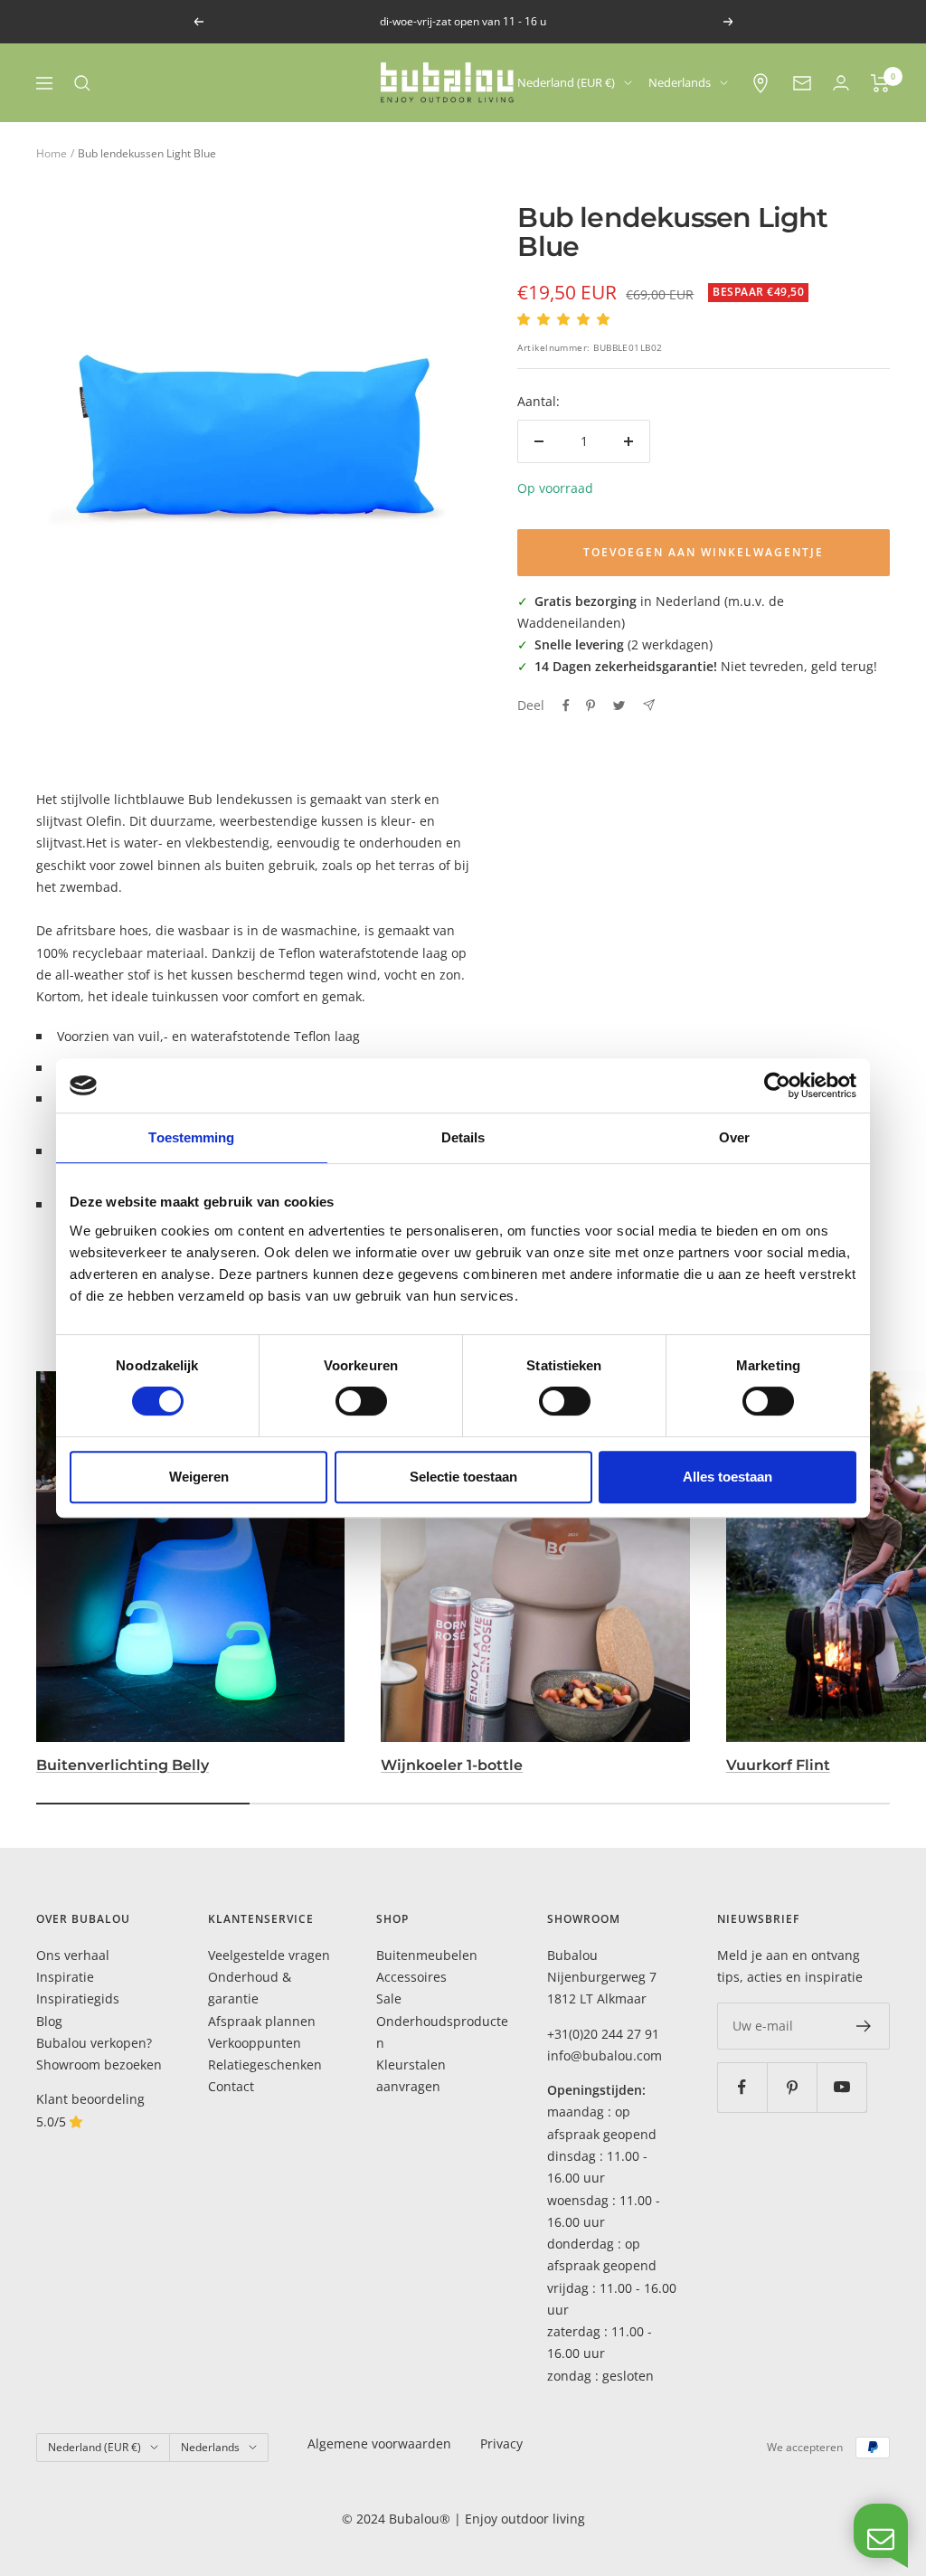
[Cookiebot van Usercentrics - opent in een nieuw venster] (777, 1085)
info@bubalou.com (605, 2055)
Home (52, 153)
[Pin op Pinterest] (591, 706)
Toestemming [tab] (191, 1137)
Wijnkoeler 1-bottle (452, 1765)
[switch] (361, 1401)
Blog (49, 2021)
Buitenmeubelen (427, 1955)
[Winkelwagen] (880, 83)
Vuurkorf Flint (778, 1765)
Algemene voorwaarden (379, 2443)
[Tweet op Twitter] (619, 706)
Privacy (501, 2443)
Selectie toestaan (463, 1477)
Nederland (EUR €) (566, 82)
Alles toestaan (728, 1477)
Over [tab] (734, 1137)
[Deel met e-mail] (649, 705)
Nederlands (680, 82)
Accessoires (411, 1977)
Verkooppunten (255, 2043)
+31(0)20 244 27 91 (603, 2034)
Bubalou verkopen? (94, 2043)
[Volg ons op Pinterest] (792, 2087)
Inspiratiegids (78, 1998)
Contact (231, 2086)
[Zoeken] (82, 83)
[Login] (841, 83)
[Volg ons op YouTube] (841, 2087)
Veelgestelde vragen (269, 1955)
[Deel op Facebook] (566, 706)
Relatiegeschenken (265, 2065)
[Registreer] (864, 2026)
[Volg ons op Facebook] (742, 2087)
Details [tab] (463, 1137)
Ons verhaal (73, 1955)
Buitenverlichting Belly (123, 1765)
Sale (389, 1998)
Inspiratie (65, 1977)
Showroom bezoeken (99, 2065)
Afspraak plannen (262, 2021)
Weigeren (199, 1477)
